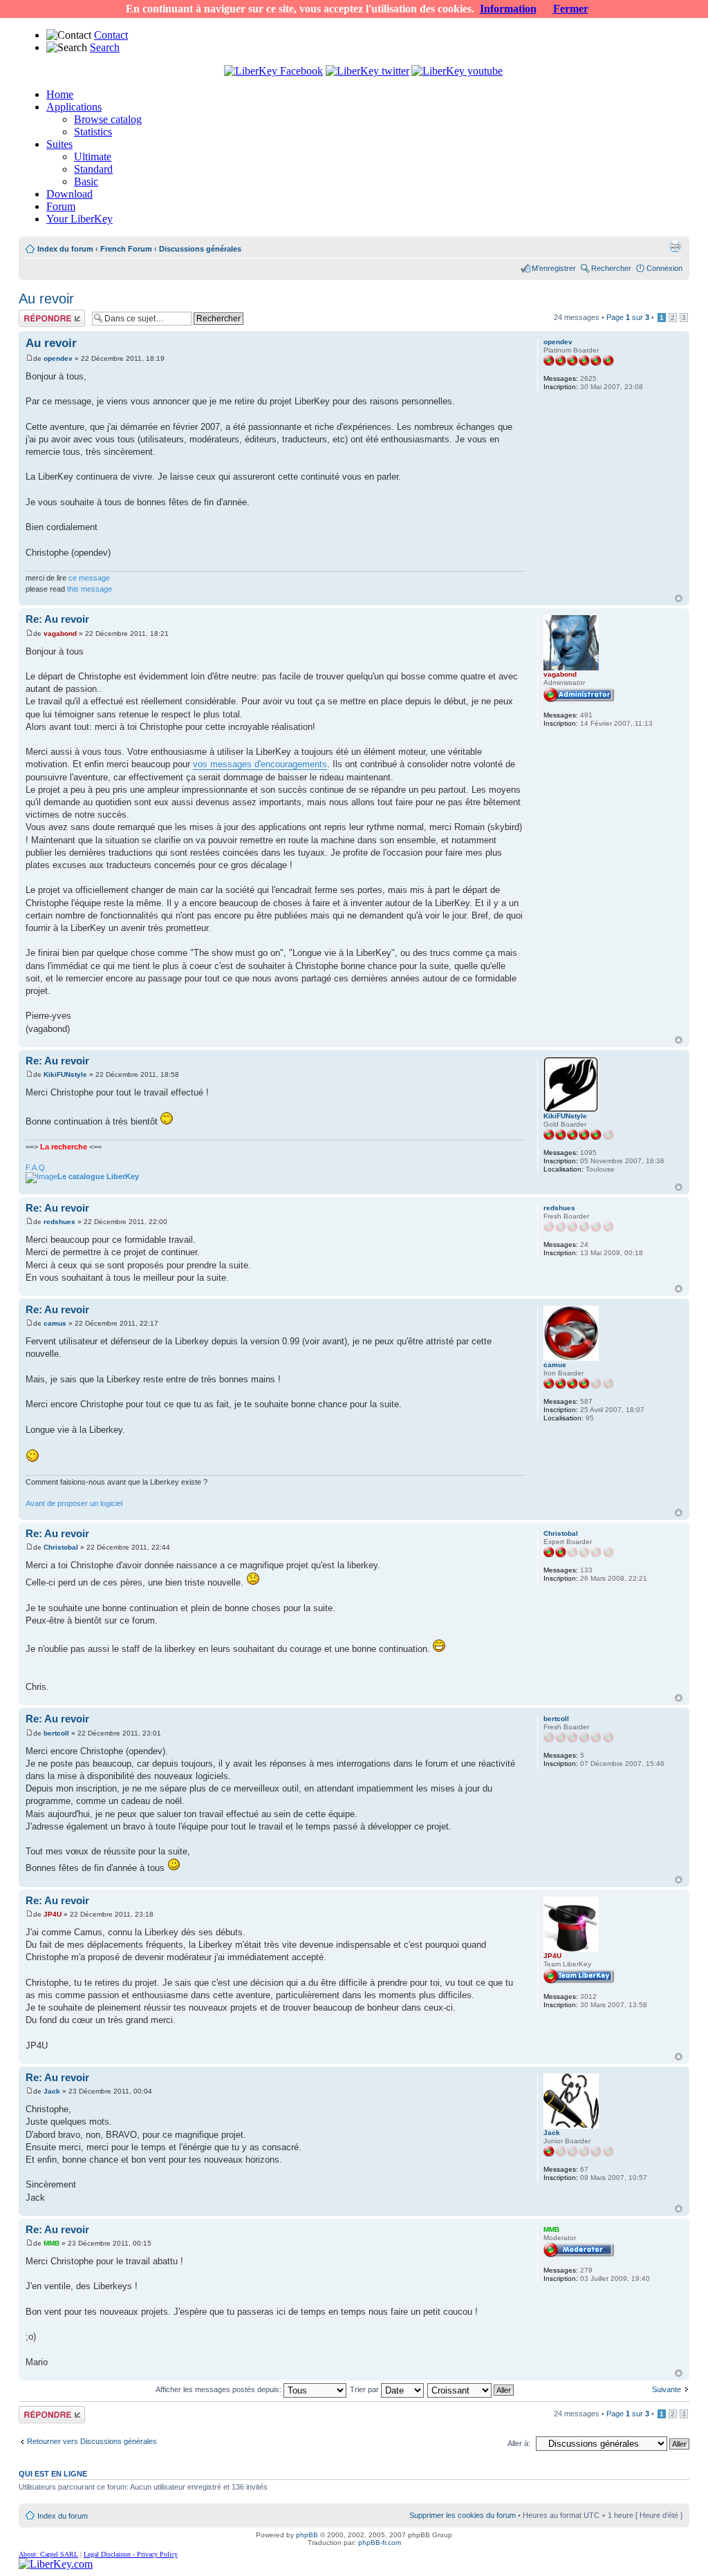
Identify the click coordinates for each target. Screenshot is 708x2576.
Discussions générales (200, 249)
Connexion (664, 268)
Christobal (61, 1547)
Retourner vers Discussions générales (92, 2441)
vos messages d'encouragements (260, 764)
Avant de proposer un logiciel (74, 1503)
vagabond (60, 633)
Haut (679, 598)
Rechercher (611, 268)
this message (90, 589)
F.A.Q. (36, 1167)
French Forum (126, 249)
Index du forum (65, 249)
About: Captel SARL (48, 2554)
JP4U (53, 1914)
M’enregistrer (554, 268)
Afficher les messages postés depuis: (220, 2389)
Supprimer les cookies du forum (463, 2515)
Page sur (628, 317)
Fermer (571, 9)
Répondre (35, 314)
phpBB (307, 2535)
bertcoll (56, 1733)
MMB (52, 2243)
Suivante (667, 2389)
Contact (111, 35)
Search (105, 47)
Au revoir (46, 299)
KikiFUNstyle (65, 1074)
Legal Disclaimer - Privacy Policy (131, 2554)
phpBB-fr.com (380, 2542)
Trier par (365, 2389)
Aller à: (519, 2443)
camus (55, 1323)
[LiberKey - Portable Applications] (56, 2564)
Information (508, 9)
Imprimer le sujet (675, 246)
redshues (59, 1222)
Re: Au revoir (57, 619)
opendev (58, 358)
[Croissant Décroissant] (471, 2389)
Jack (52, 2091)
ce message (89, 578)
